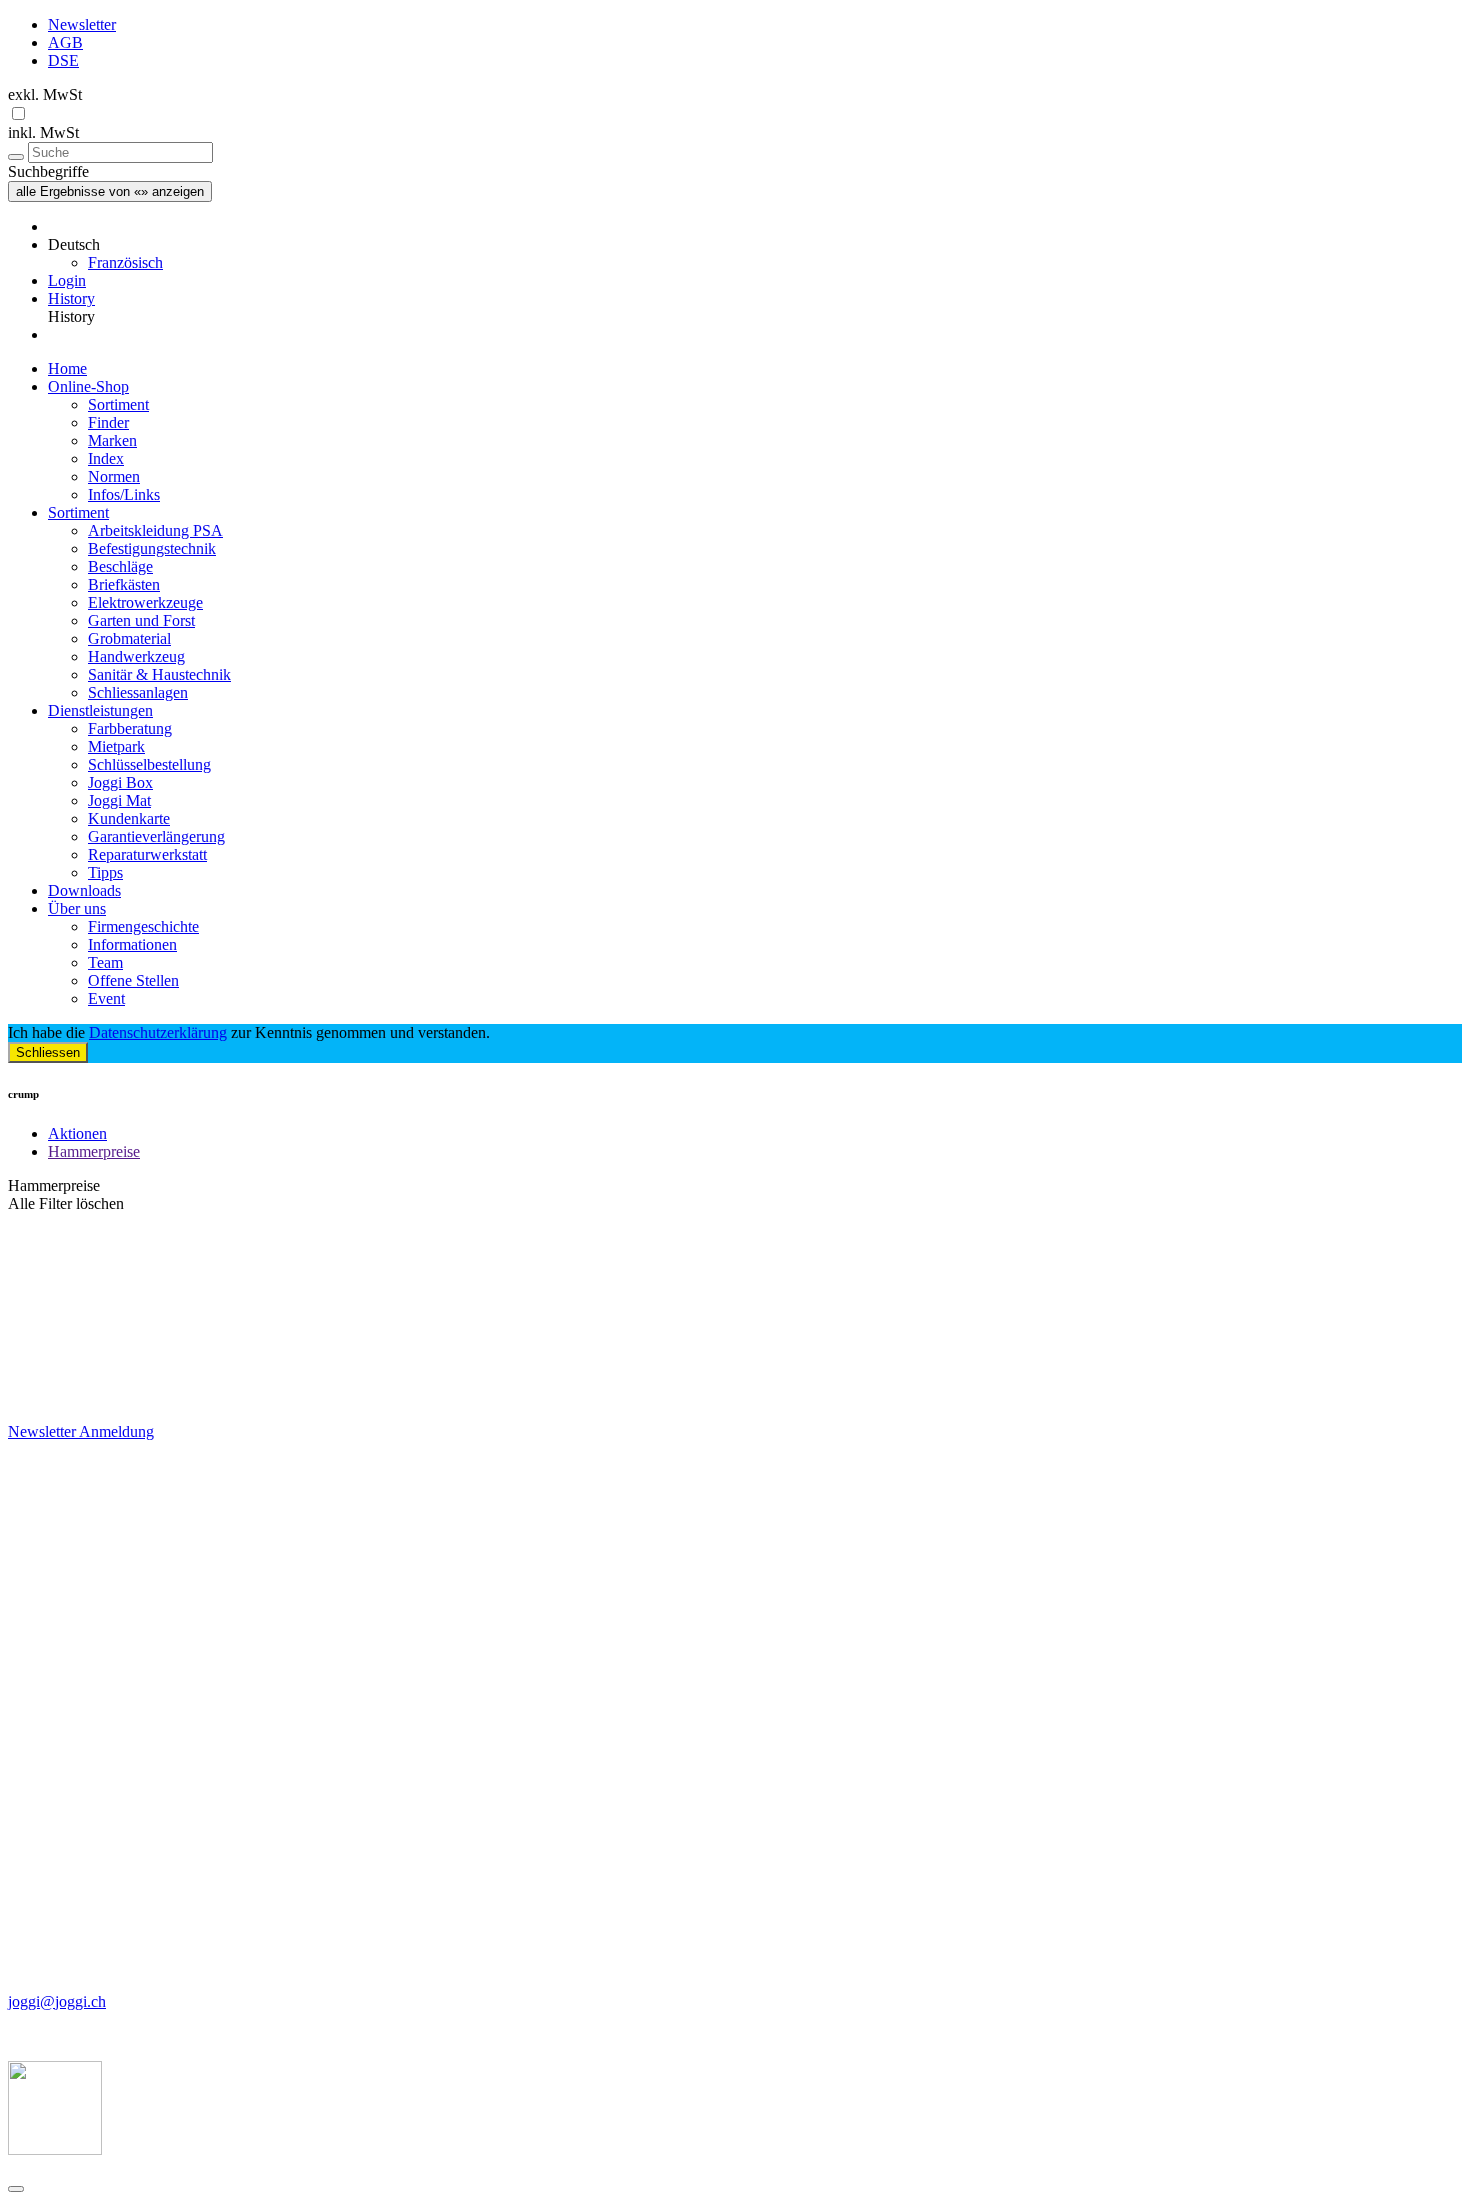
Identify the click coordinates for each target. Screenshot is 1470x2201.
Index (106, 458)
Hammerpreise (94, 1151)
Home (67, 368)
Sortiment (118, 404)
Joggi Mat (119, 800)
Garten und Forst (141, 620)
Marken (112, 440)
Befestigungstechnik (152, 548)
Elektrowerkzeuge (145, 602)
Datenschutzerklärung (158, 1032)
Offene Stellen (133, 980)
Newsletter (82, 24)
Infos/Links (124, 494)
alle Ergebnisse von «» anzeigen (110, 191)
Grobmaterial (129, 638)
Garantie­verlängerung (156, 836)
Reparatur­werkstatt (147, 854)
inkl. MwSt (43, 132)
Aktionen (77, 1133)
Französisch (125, 262)
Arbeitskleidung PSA (155, 530)
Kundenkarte (129, 818)
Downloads (84, 890)
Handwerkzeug (136, 656)
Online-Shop (88, 386)
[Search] (16, 157)
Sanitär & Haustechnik (159, 674)
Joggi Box (120, 782)
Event (106, 998)
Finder (108, 422)
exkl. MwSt (45, 94)
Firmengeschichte (143, 926)
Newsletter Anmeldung (81, 1431)
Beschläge (120, 566)
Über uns (77, 908)
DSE (63, 60)
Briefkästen (124, 584)
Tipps (105, 872)
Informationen (132, 944)
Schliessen (48, 1052)
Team (105, 962)
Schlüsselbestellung (149, 764)
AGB (65, 42)
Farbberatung (130, 728)
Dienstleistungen (100, 710)
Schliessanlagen (138, 692)
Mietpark (116, 746)
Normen (114, 476)
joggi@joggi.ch (57, 2001)
